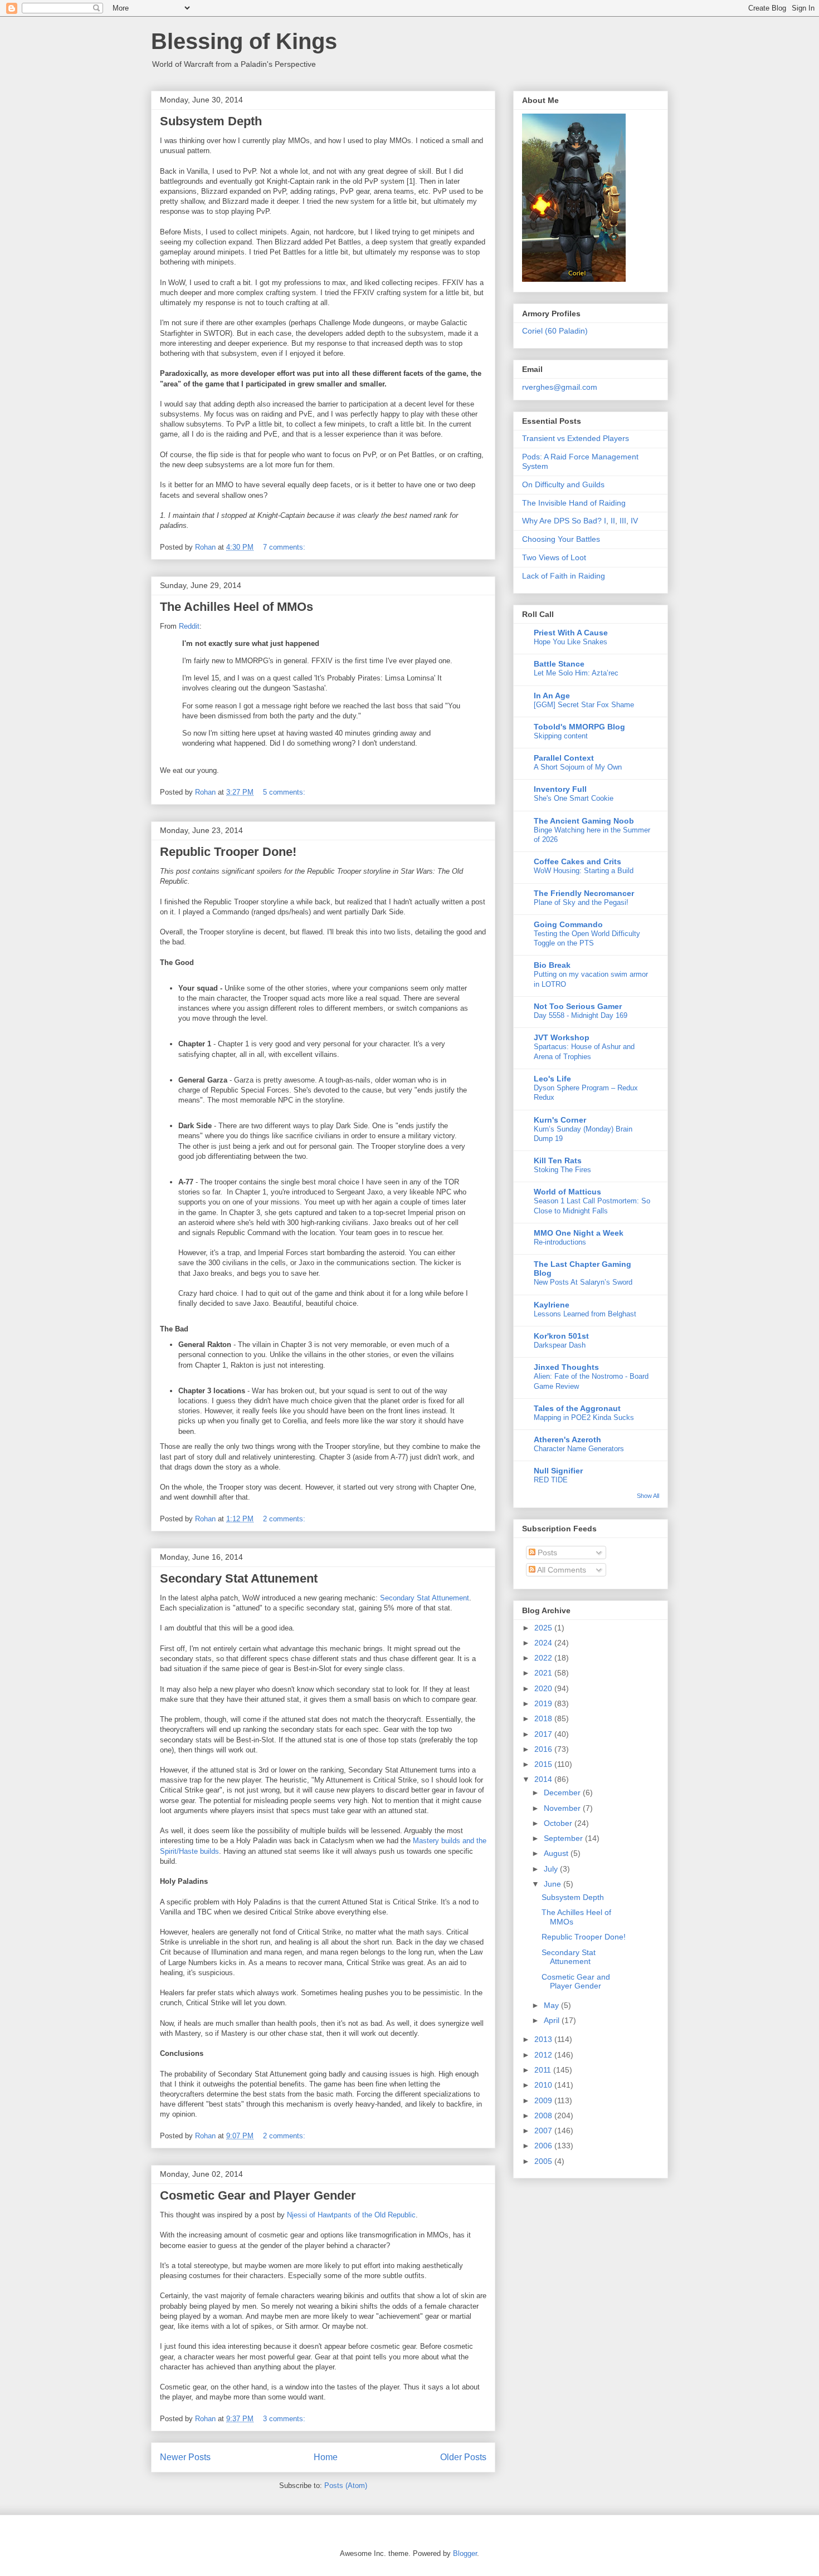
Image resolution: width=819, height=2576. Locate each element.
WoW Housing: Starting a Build (584, 871)
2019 (544, 1703)
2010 (544, 2085)
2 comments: (285, 1519)
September (564, 1838)
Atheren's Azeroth (567, 1439)
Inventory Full (560, 789)
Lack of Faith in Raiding (564, 576)
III (623, 521)
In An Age (552, 696)
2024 (544, 1643)
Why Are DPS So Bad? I (564, 521)
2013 (544, 2039)
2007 (544, 2131)
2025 (544, 1628)
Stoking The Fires (562, 1170)
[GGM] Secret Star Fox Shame (584, 705)
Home (326, 2457)
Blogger (465, 2553)
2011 (544, 2070)
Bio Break (552, 965)
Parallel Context (564, 758)
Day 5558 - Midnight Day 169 (581, 1015)
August (557, 1853)
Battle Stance (559, 664)
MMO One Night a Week (579, 1233)
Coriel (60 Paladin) (555, 331)
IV (634, 521)
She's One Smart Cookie (574, 798)
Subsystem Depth (211, 121)
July (552, 1869)
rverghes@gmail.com (560, 387)
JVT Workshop (562, 1037)
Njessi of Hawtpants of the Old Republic (351, 2215)
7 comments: (285, 547)
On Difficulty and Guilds (563, 484)
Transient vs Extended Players (576, 438)
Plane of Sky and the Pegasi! (581, 902)
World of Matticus (567, 1192)
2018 (544, 1718)
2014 (544, 1779)
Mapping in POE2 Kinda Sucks (584, 1417)
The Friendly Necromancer (584, 893)
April (553, 2020)
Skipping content (561, 736)
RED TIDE (551, 1480)
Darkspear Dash (560, 1345)
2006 (544, 2146)
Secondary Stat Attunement (239, 1578)
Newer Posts (185, 2457)
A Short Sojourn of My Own (578, 767)
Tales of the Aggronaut (577, 1408)
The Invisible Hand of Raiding (574, 503)
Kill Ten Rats (558, 1160)
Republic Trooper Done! (228, 852)
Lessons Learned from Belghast (585, 1314)
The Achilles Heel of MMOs (237, 607)
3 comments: (285, 2419)
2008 (544, 2115)
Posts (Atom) (346, 2486)
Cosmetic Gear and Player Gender (258, 2195)
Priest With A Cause (571, 633)
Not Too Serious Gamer (578, 1006)
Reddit (189, 626)
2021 (544, 1673)
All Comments (561, 1570)
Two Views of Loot (554, 557)
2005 (544, 2161)
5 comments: (285, 792)
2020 (544, 1688)
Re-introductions (560, 1242)
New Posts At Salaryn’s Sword (583, 1282)
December (563, 1793)
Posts (546, 1553)
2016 (544, 1749)
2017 (544, 1734)
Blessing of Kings (244, 41)
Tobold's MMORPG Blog (579, 727)
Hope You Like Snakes (571, 642)
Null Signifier (558, 1471)
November (563, 1808)
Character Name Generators (579, 1449)
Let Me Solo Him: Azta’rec (576, 673)
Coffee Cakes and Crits (577, 861)
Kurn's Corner (560, 1120)
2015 (544, 1764)
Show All (648, 1496)
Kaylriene (552, 1305)
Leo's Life (552, 1079)
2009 (544, 2100)
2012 (544, 2055)
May (552, 2005)
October (559, 1823)
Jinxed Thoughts (566, 1367)
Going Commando (568, 924)
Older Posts (463, 2457)
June (554, 1884)
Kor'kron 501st (561, 1336)
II (613, 521)
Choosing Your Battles (561, 539)
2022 (544, 1658)
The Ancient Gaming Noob (584, 821)
